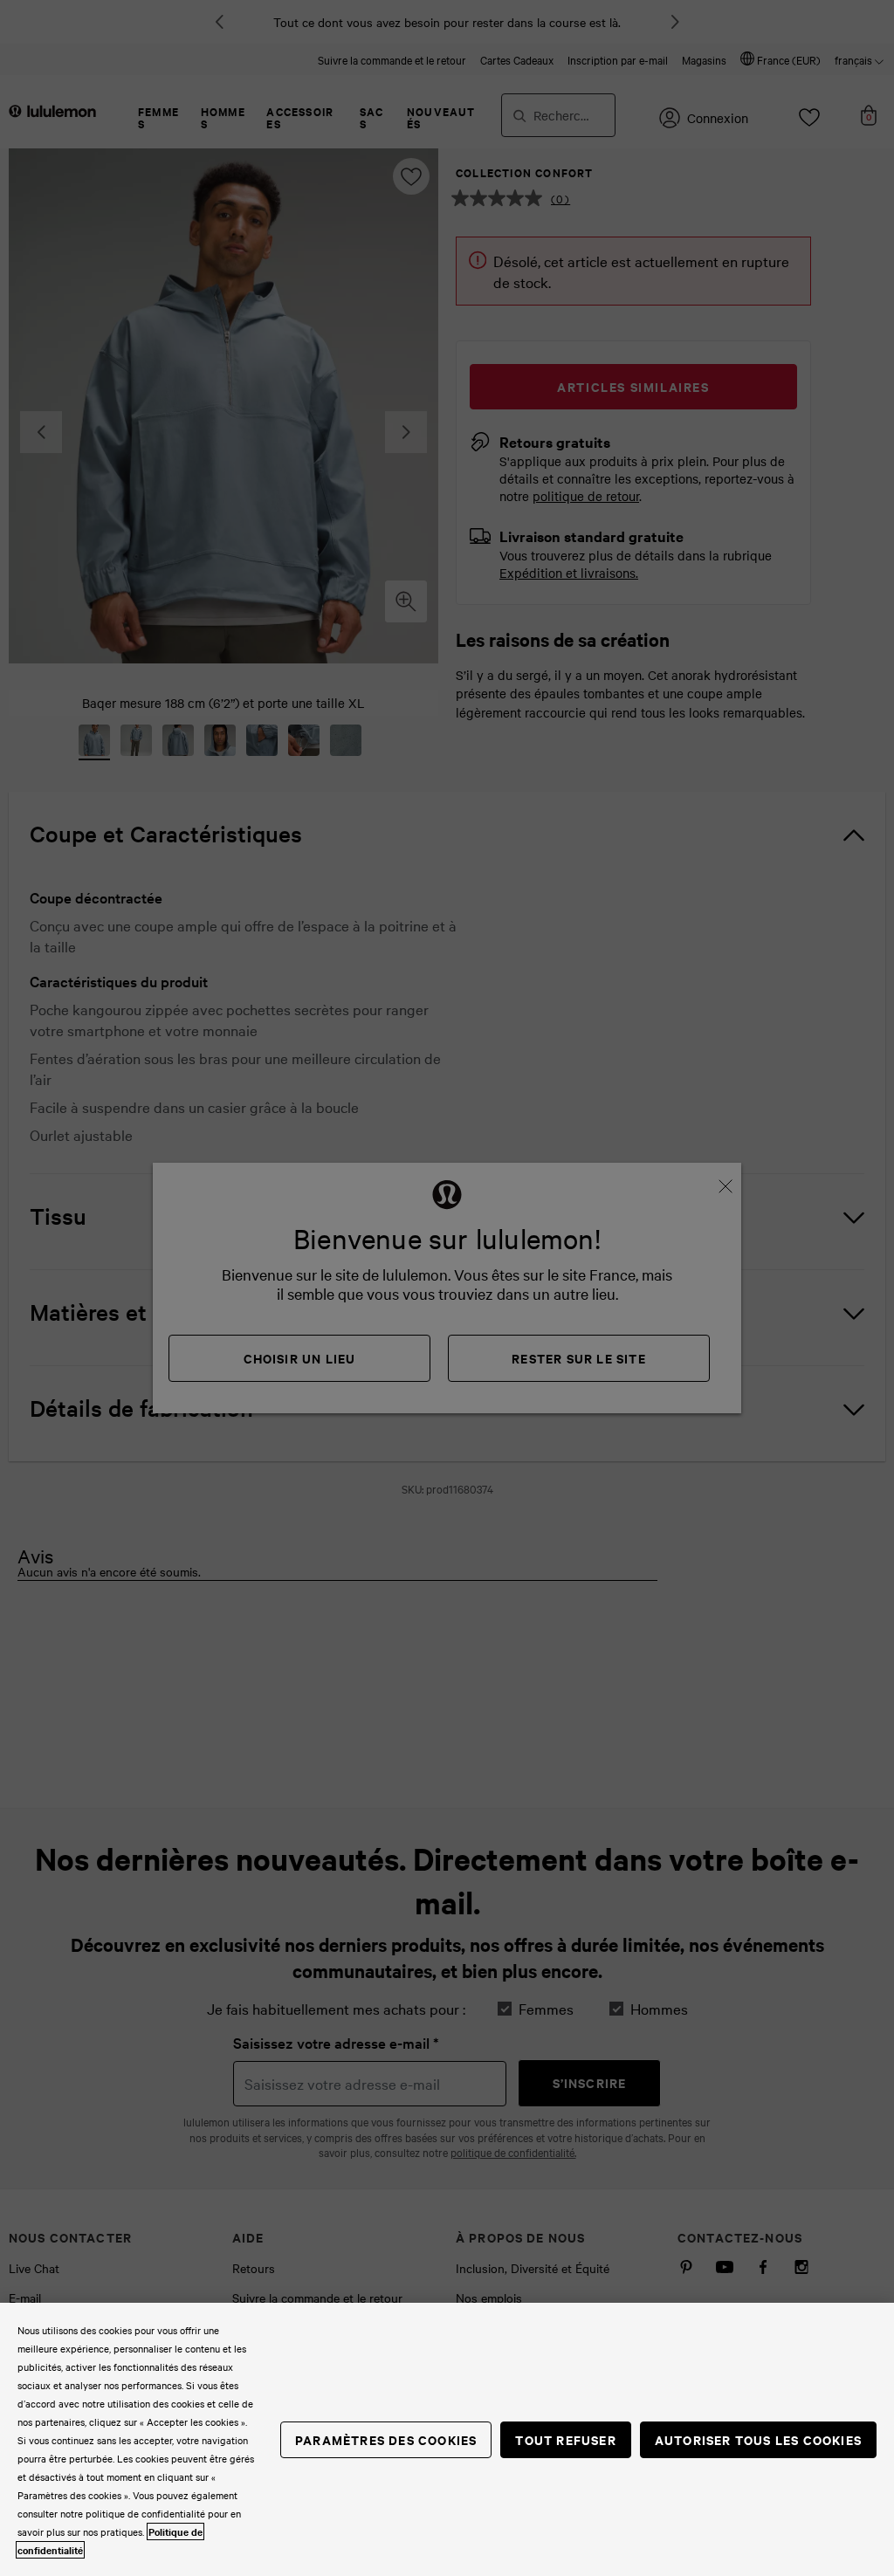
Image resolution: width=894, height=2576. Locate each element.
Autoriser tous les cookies (758, 2439)
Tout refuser (565, 2439)
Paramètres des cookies (386, 2439)
